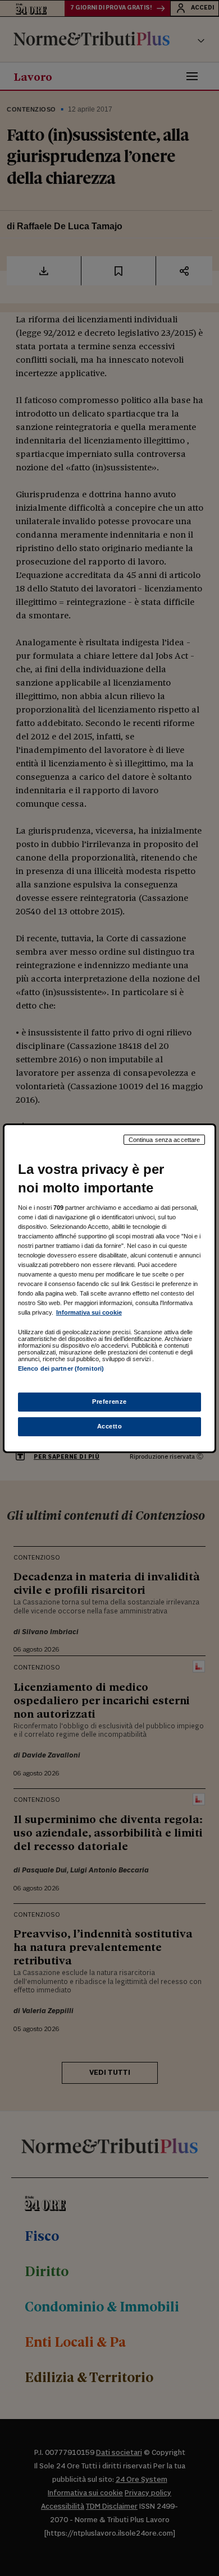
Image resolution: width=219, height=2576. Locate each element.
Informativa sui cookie (89, 1312)
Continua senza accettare (165, 1139)
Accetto (110, 1426)
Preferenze (109, 1402)
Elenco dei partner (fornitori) (61, 1368)
